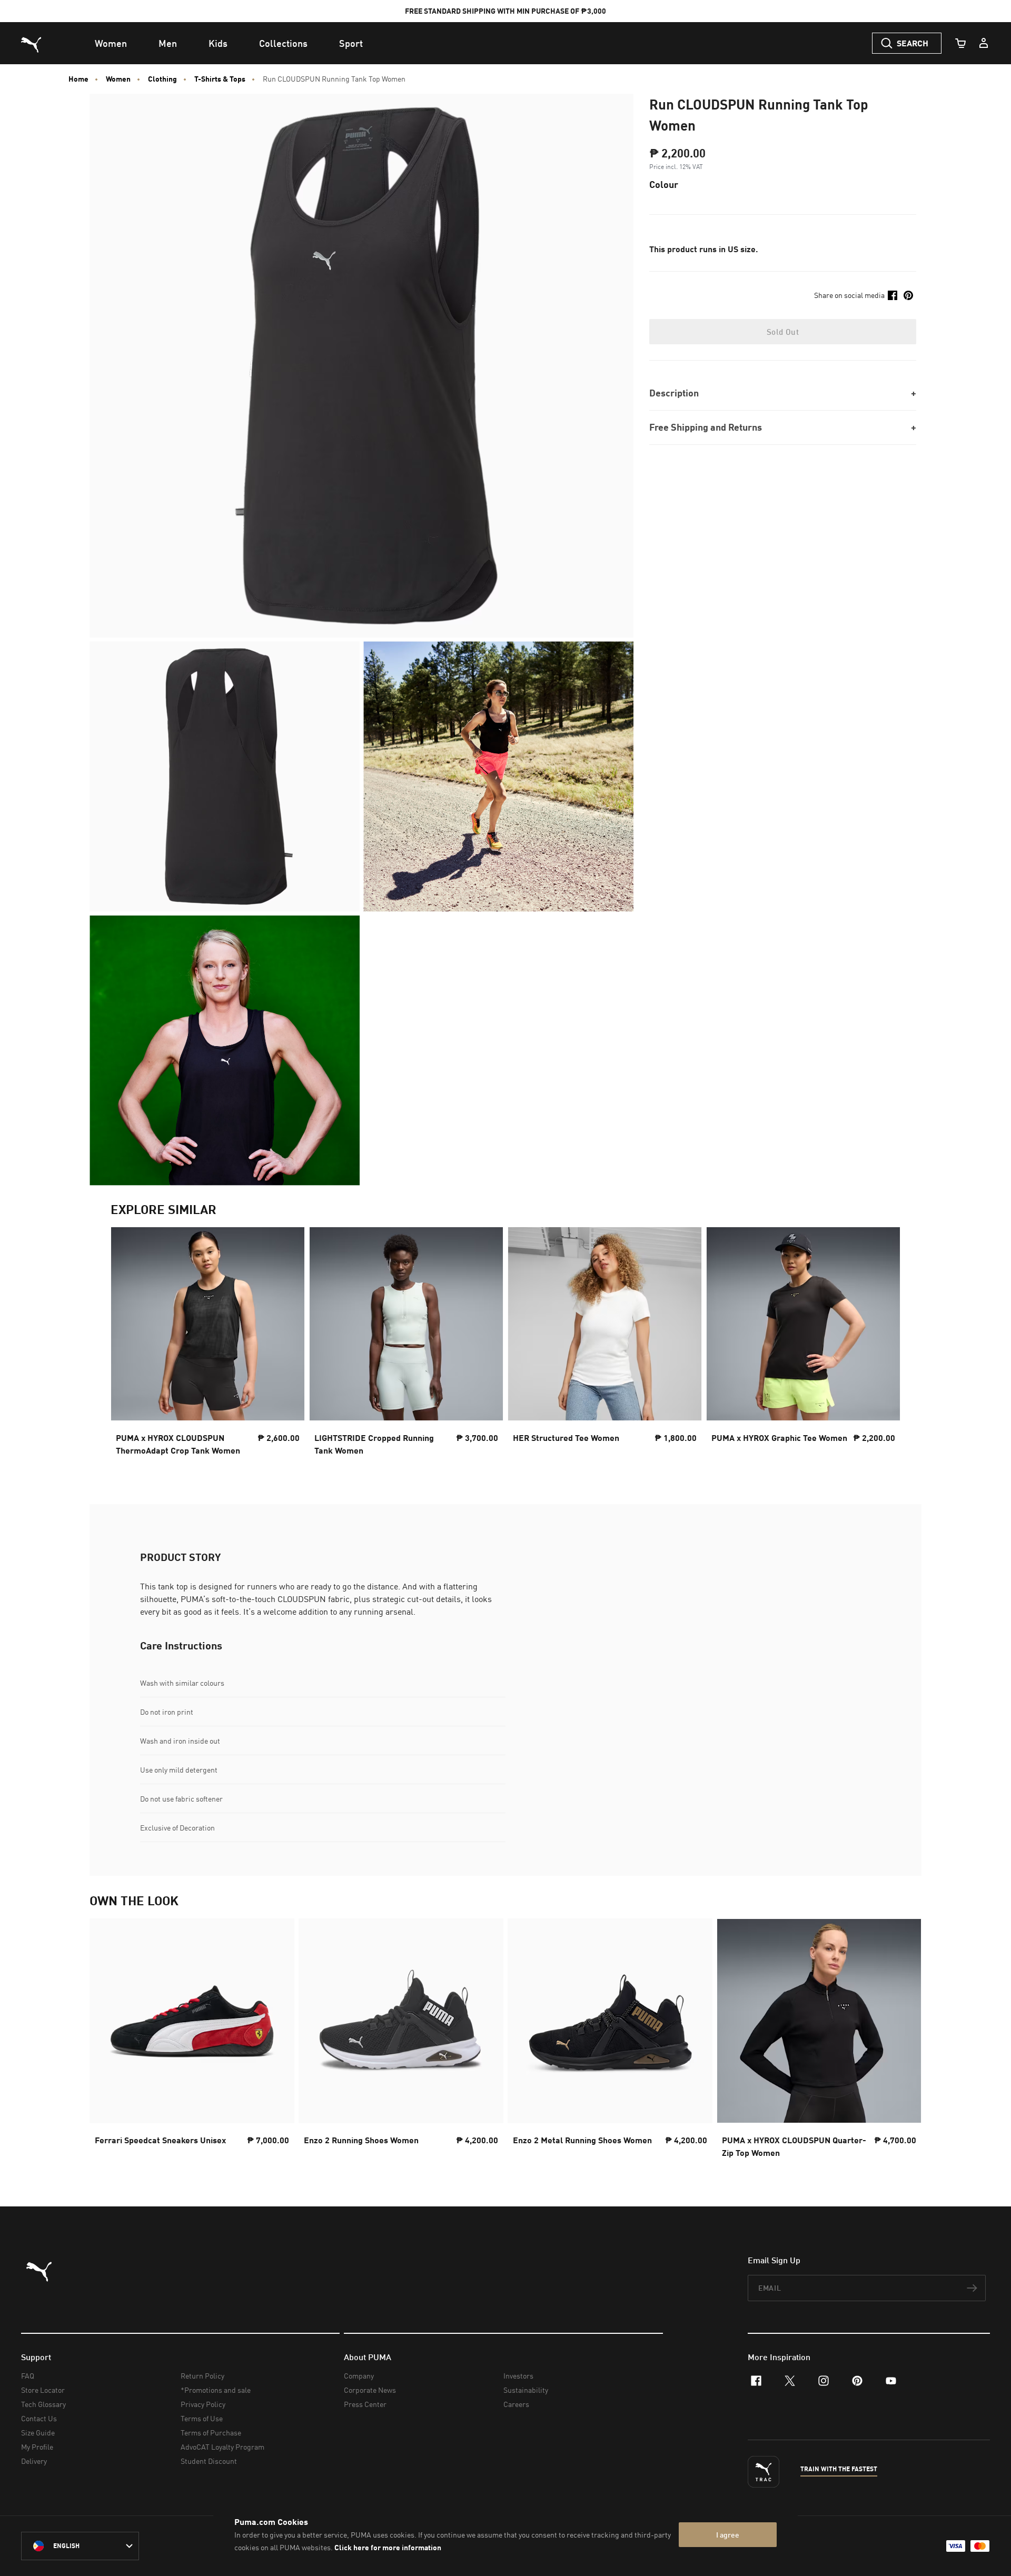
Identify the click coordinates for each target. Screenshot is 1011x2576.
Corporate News (370, 2390)
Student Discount (209, 2461)
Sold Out (783, 332)
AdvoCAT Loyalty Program (222, 2447)
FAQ (28, 2376)
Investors (518, 2376)
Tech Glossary (43, 2404)
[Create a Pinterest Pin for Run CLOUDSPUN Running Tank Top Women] (908, 295)
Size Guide (38, 2433)
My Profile (37, 2447)
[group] (208, 1344)
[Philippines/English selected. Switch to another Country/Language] (80, 2546)
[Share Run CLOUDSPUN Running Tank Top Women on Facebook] (893, 295)
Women (118, 79)
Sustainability (526, 2390)
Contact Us (39, 2418)
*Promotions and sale (216, 2390)
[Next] (884, 1345)
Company (359, 2376)
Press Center (365, 2404)
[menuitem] (111, 43)
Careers (516, 2404)
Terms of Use (202, 2418)
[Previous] (127, 1345)
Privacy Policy (203, 2404)
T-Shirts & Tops (220, 79)
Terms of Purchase (211, 2433)
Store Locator (43, 2390)
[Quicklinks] (984, 43)
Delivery (34, 2461)
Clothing (162, 79)
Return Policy (202, 2376)
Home (78, 79)
